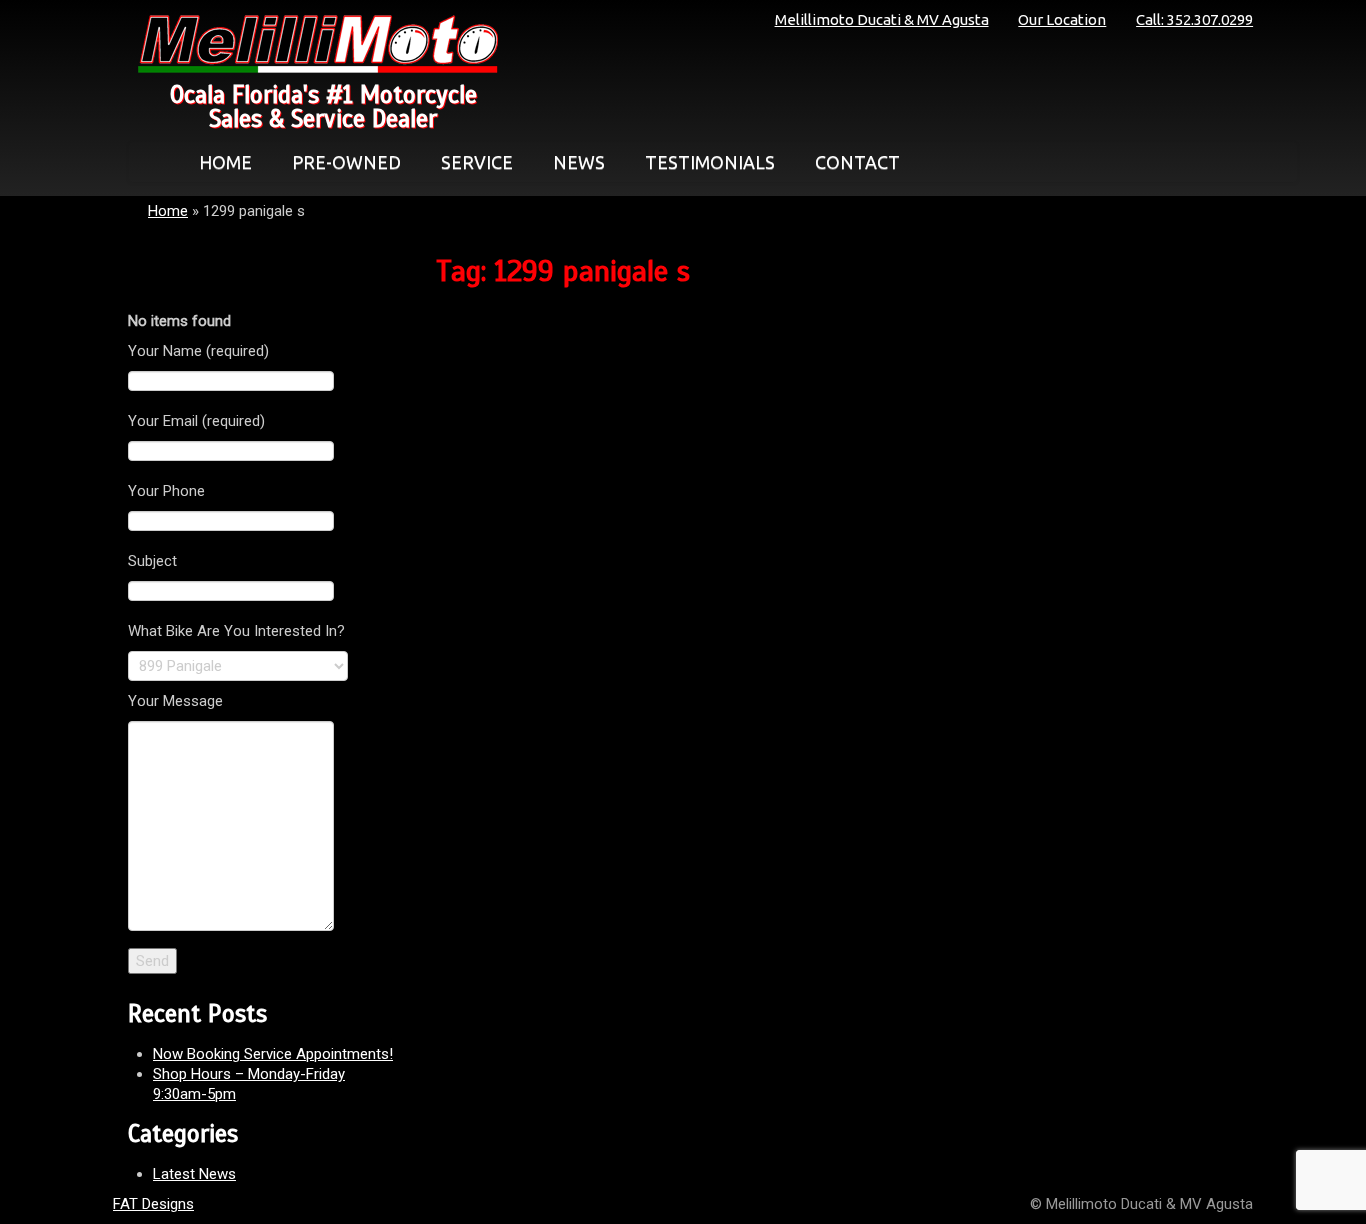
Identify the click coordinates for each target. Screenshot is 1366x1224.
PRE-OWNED (346, 162)
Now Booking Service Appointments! (273, 1054)
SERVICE (477, 162)
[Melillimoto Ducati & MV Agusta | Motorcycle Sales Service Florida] (313, 44)
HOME (225, 162)
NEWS (579, 162)
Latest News (194, 1174)
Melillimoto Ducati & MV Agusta (882, 19)
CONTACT (857, 162)
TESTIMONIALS (710, 162)
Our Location (1062, 19)
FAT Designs (153, 1204)
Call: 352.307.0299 (1194, 19)
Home (168, 211)
